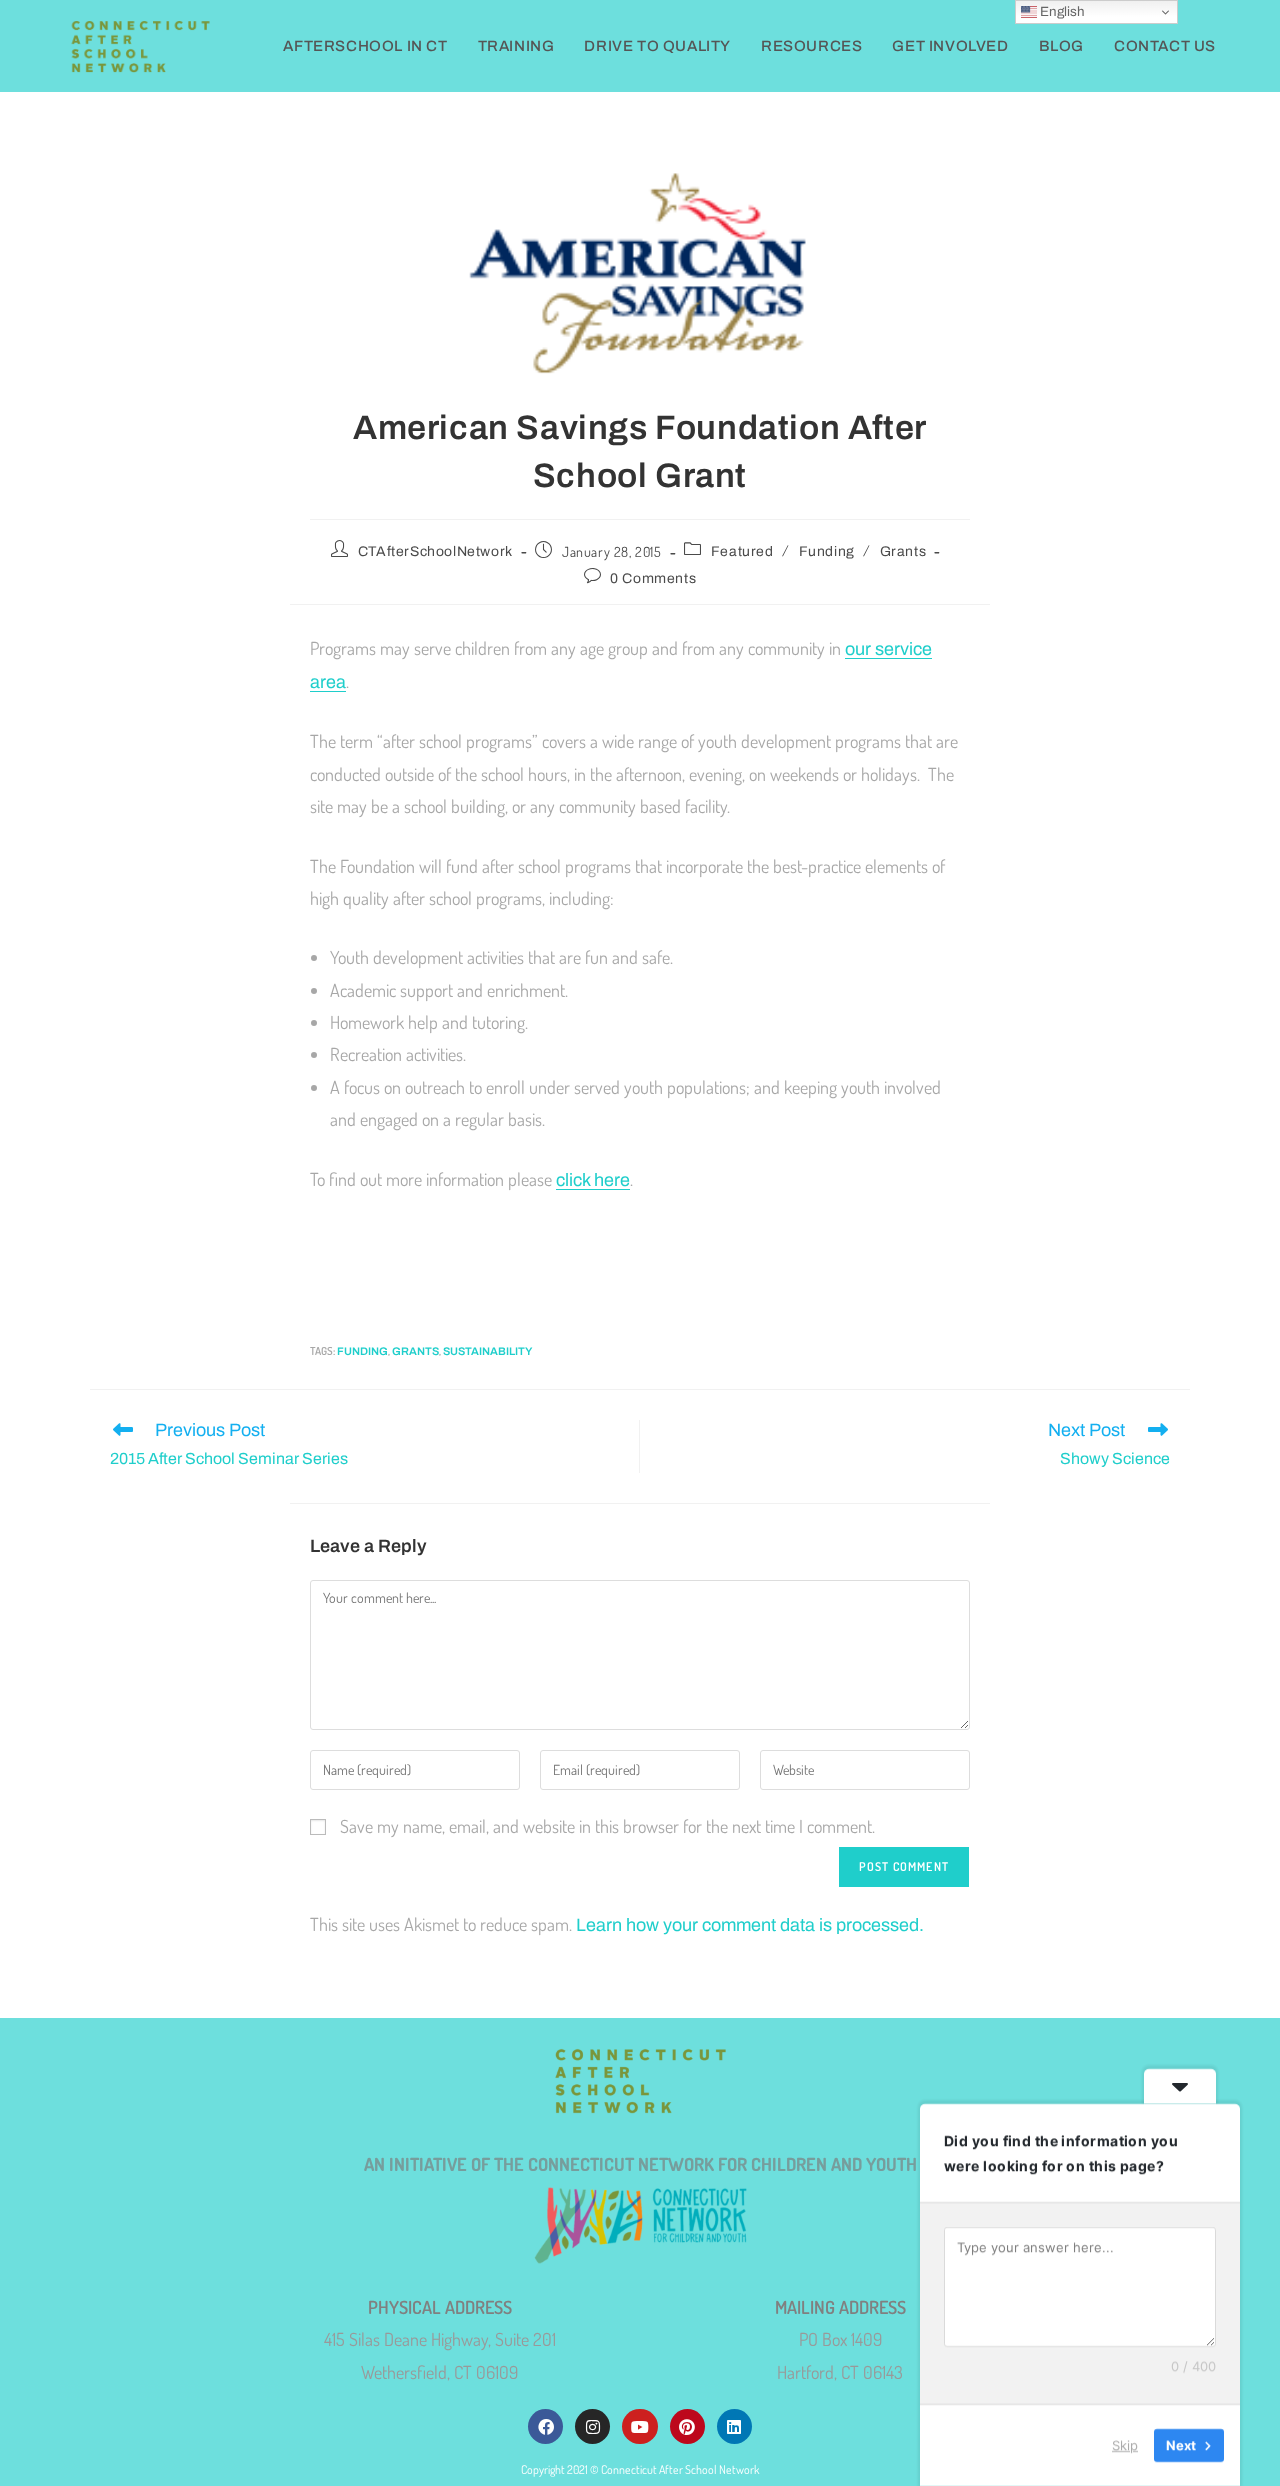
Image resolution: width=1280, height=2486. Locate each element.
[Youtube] (639, 2426)
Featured (742, 551)
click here (593, 1180)
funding (362, 1351)
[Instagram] (592, 2426)
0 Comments (653, 578)
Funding (827, 551)
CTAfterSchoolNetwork (435, 551)
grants (415, 1351)
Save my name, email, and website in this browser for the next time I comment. (607, 1826)
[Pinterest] (687, 2426)
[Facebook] (545, 2426)
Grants (903, 551)
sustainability (487, 1351)
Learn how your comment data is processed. (750, 1925)
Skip (1125, 2445)
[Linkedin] (734, 2426)
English (1061, 11)
